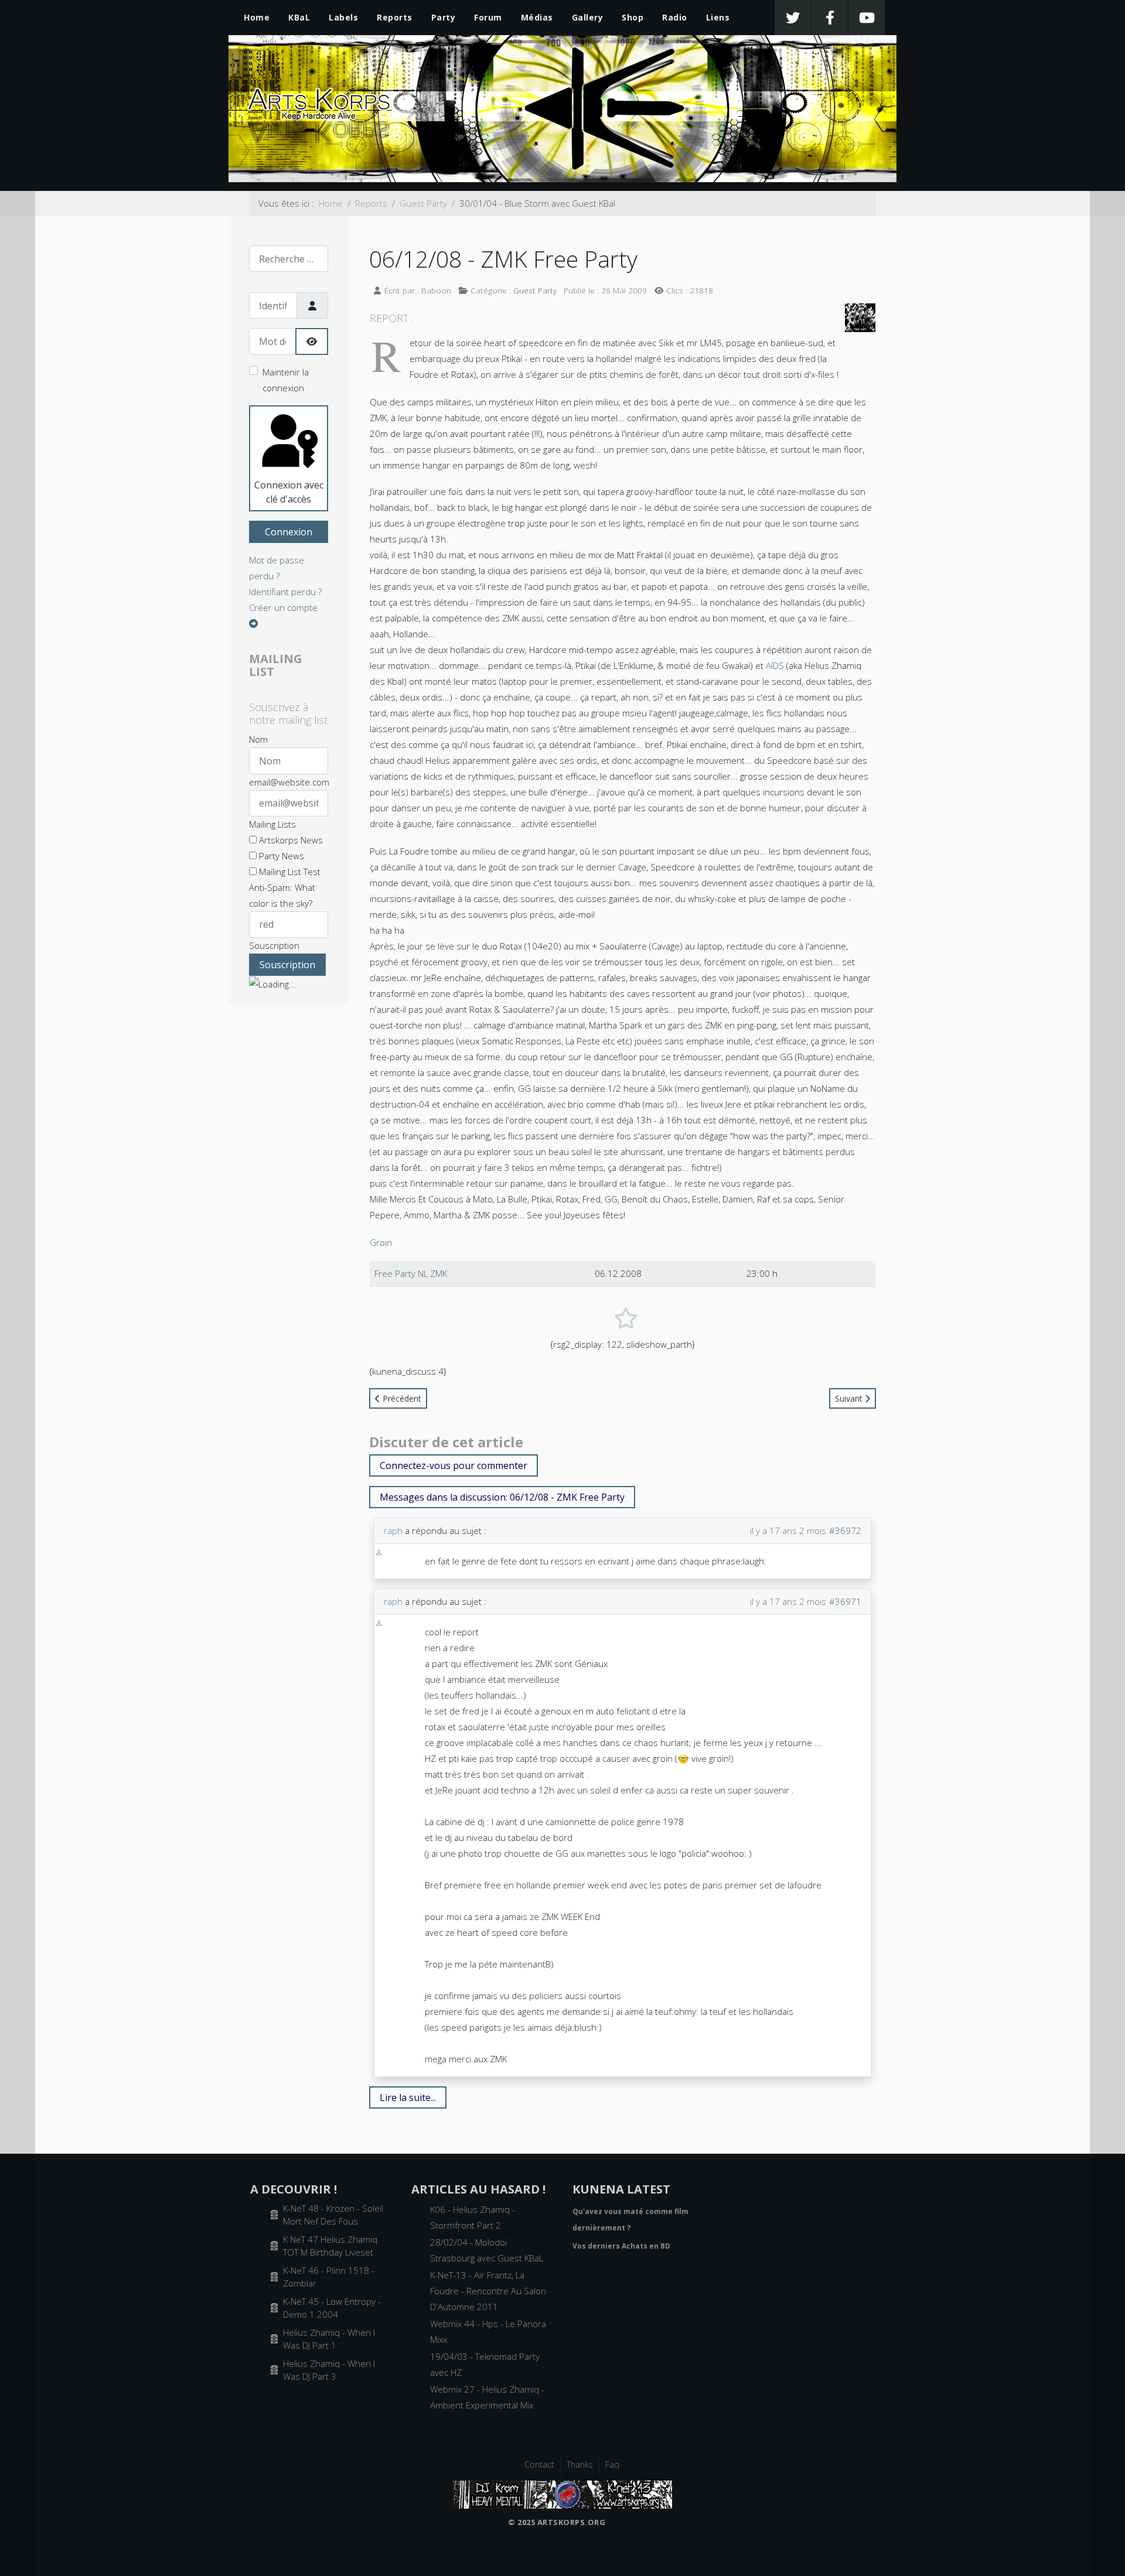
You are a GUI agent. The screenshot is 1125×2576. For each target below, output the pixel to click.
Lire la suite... (408, 2097)
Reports (395, 17)
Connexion (289, 532)
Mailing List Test (289, 872)
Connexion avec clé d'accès (289, 492)
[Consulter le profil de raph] (379, 1552)
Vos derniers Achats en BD (621, 2246)
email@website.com (289, 782)
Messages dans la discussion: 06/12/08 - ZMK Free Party (502, 1497)
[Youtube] (867, 18)
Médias (537, 17)
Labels (343, 17)
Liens (718, 17)
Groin (381, 1242)
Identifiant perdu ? (285, 592)
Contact (539, 2464)
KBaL (299, 17)
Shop (633, 17)
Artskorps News (290, 840)
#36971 (845, 1601)
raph (393, 1530)
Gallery (588, 17)
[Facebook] (830, 18)
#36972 (845, 1530)
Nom (258, 739)
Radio (675, 17)
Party (444, 17)
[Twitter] (793, 18)
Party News (280, 856)
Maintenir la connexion (286, 380)
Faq (612, 2464)
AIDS (775, 665)
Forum (488, 17)
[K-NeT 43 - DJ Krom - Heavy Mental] (562, 2493)
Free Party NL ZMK (411, 1273)
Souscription (274, 945)
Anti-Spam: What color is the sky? (282, 895)
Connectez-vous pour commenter (454, 1465)
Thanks (580, 2464)
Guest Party (535, 290)
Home (257, 17)
